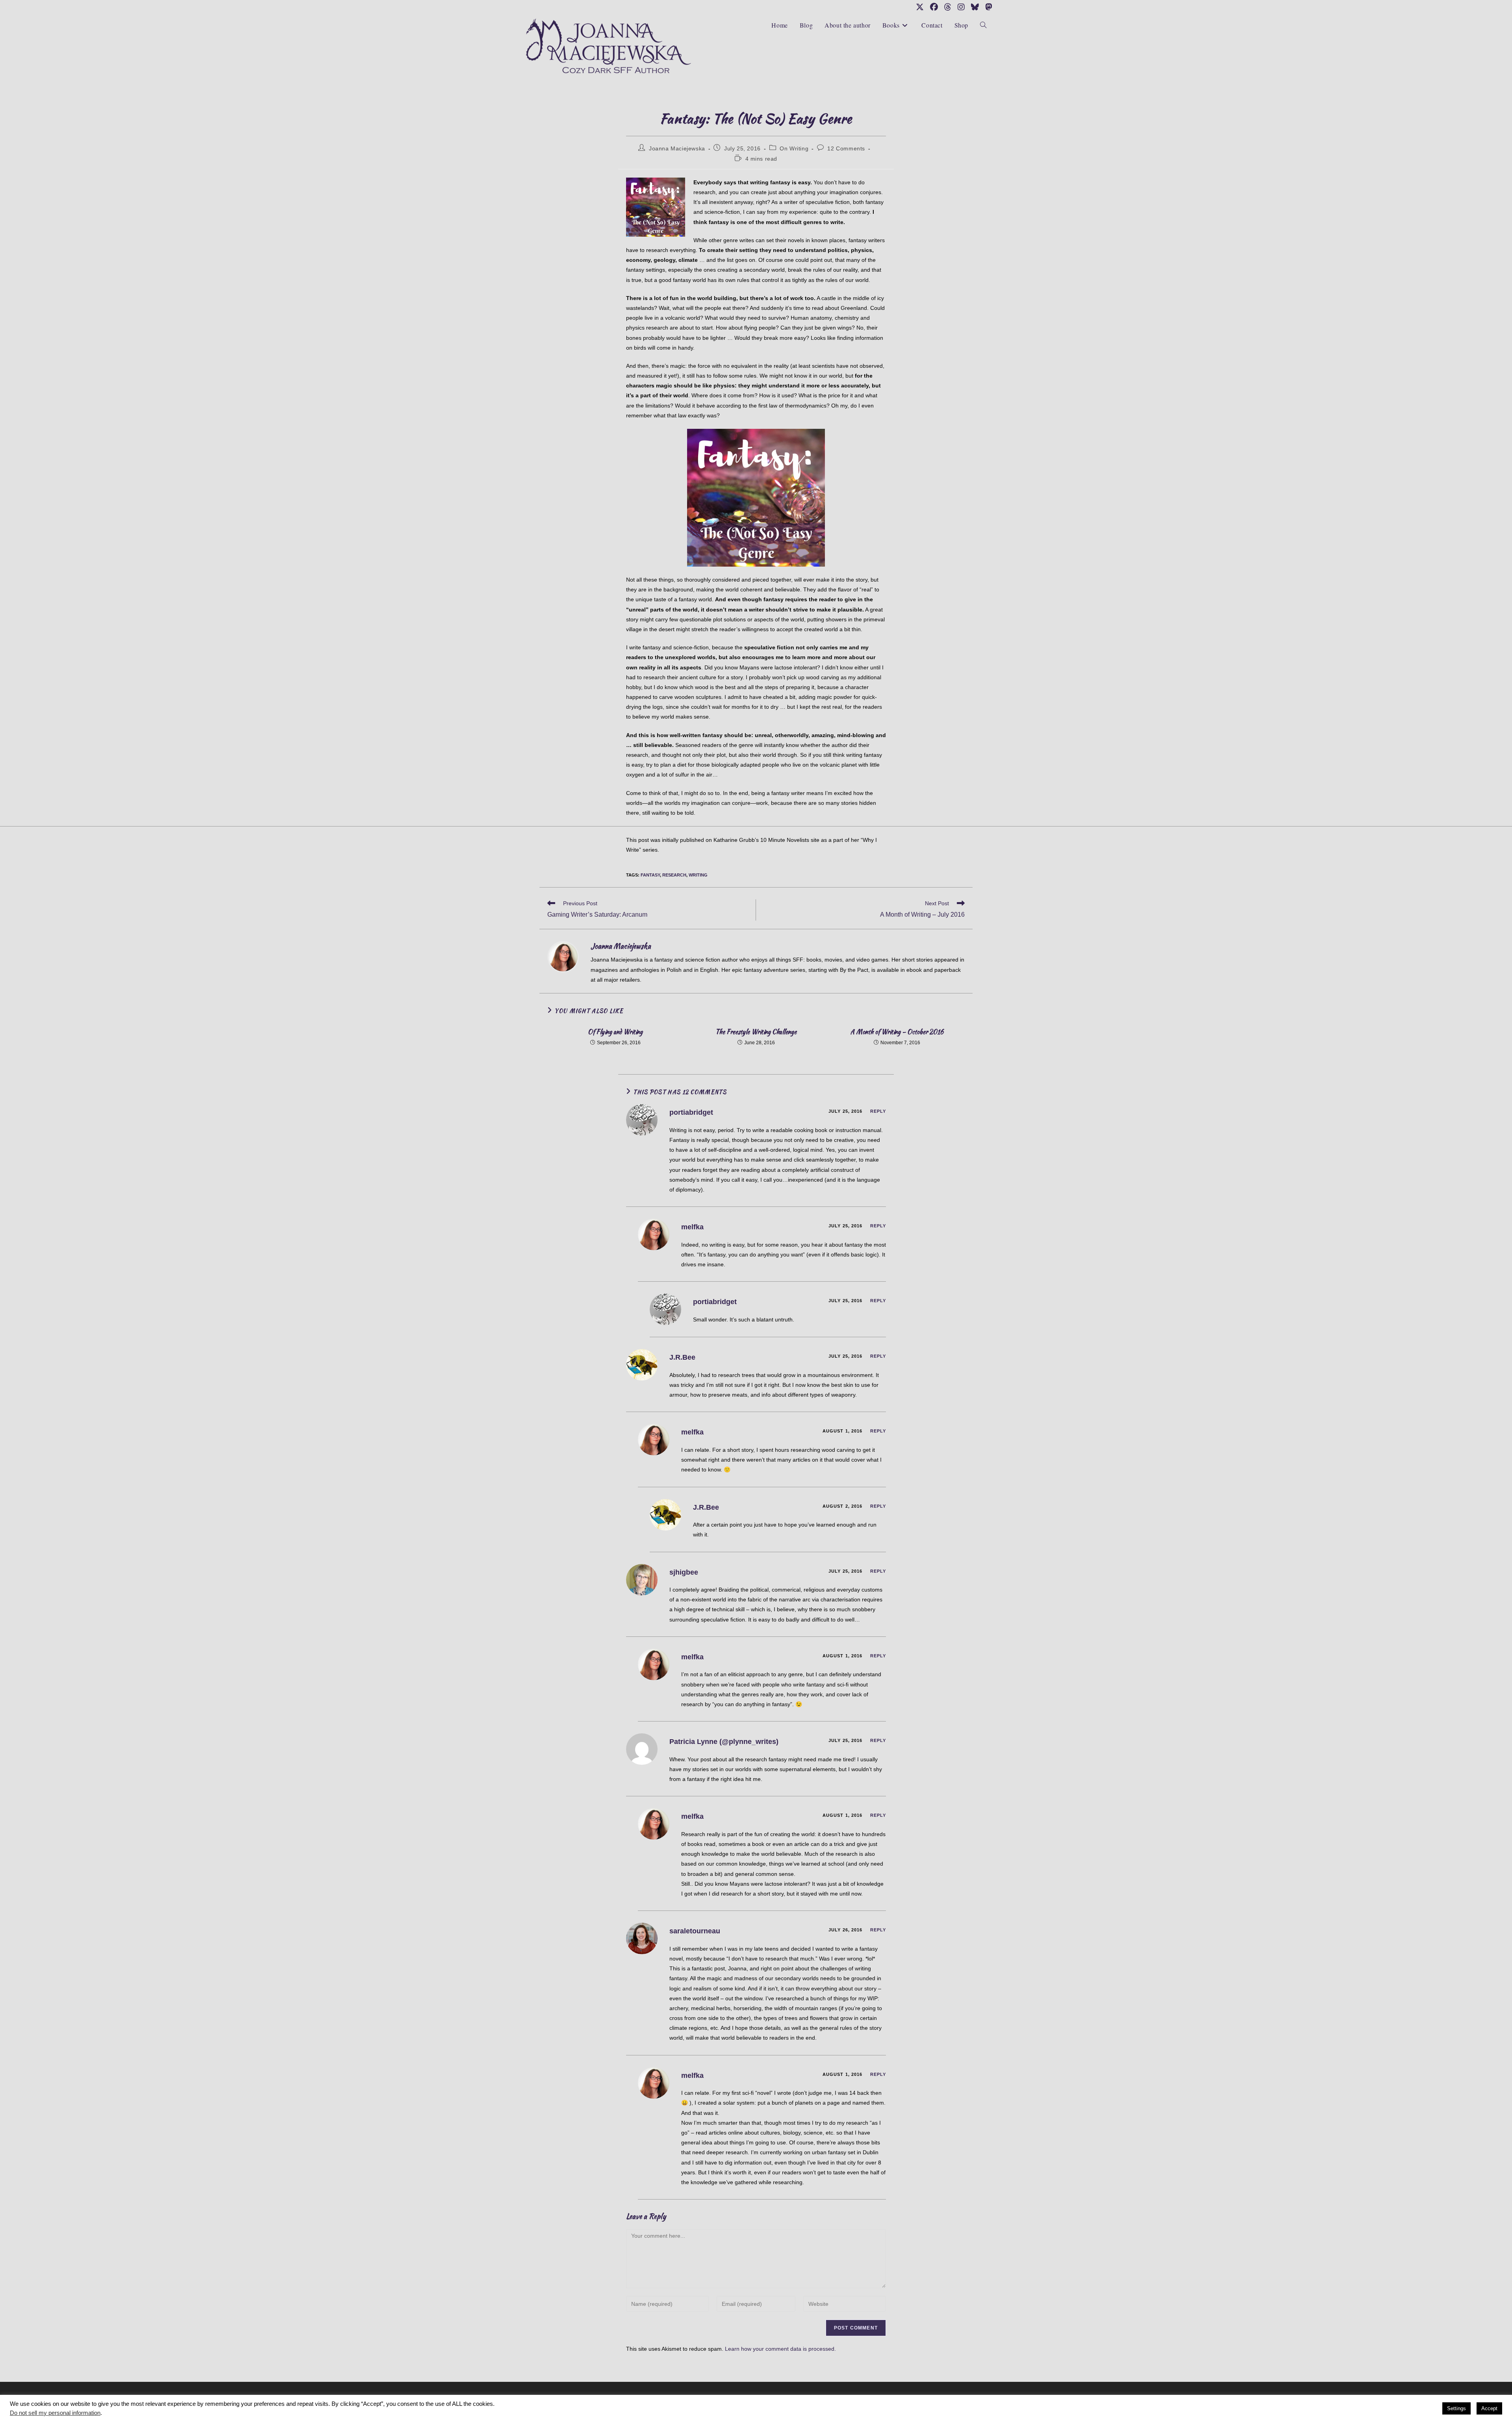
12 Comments (846, 148)
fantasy (650, 875)
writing (698, 875)
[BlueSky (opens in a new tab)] (975, 7)
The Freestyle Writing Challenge (756, 1032)
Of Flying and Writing (615, 1032)
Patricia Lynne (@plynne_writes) (724, 1742)
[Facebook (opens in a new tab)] (934, 7)
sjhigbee (684, 1572)
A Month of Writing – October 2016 (897, 1032)
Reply (878, 1111)
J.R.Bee (682, 1357)
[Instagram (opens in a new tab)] (961, 7)
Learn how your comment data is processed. (780, 2349)
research (674, 875)
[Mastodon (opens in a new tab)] (987, 7)
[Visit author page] (563, 956)
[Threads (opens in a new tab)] (948, 7)
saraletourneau (695, 1931)
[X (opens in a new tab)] (920, 7)
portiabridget (691, 1112)
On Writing (794, 148)
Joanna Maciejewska (677, 148)
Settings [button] (1456, 2408)
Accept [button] (1489, 2408)
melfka (692, 1227)
